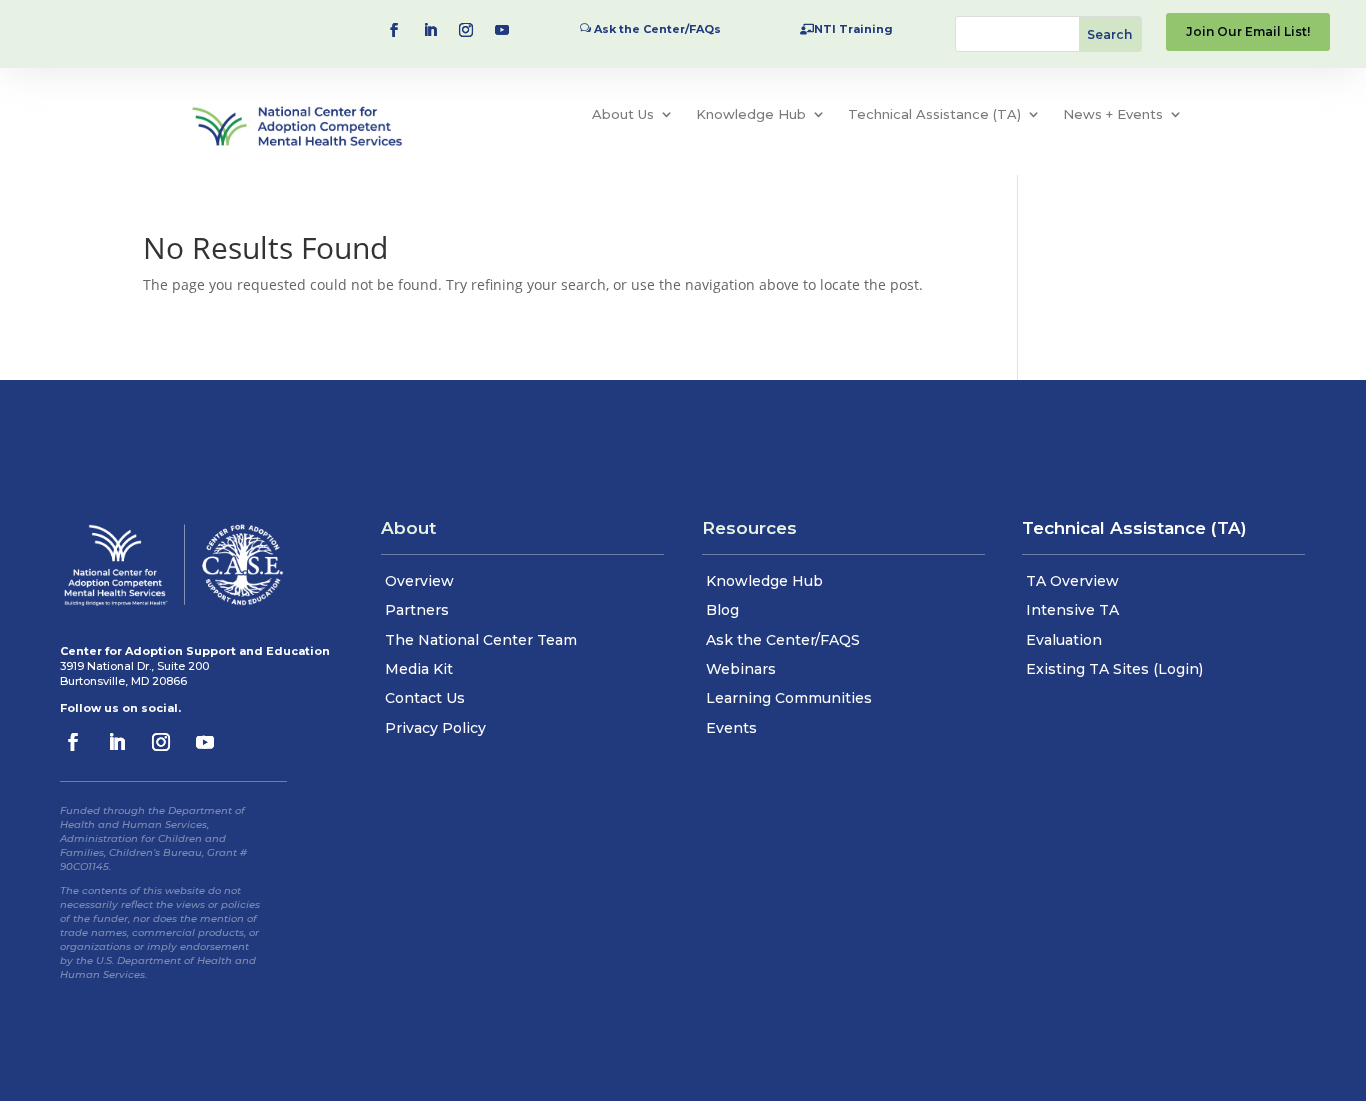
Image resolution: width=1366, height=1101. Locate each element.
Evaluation (1064, 640)
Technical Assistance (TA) (934, 114)
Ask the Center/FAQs (657, 29)
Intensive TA (1072, 610)
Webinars (741, 669)
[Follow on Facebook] (394, 30)
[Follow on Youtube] (502, 30)
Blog (722, 610)
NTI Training (853, 29)
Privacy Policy (435, 728)
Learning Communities (789, 698)
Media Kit (419, 669)
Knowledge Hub (751, 114)
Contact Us (425, 698)
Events (731, 728)
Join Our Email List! (1248, 31)
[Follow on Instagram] (466, 30)
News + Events (1113, 114)
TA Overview (1072, 581)
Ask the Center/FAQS (783, 640)
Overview (419, 581)
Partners (417, 610)
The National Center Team (481, 640)
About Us (623, 114)
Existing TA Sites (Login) (1114, 669)
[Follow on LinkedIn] (430, 30)
